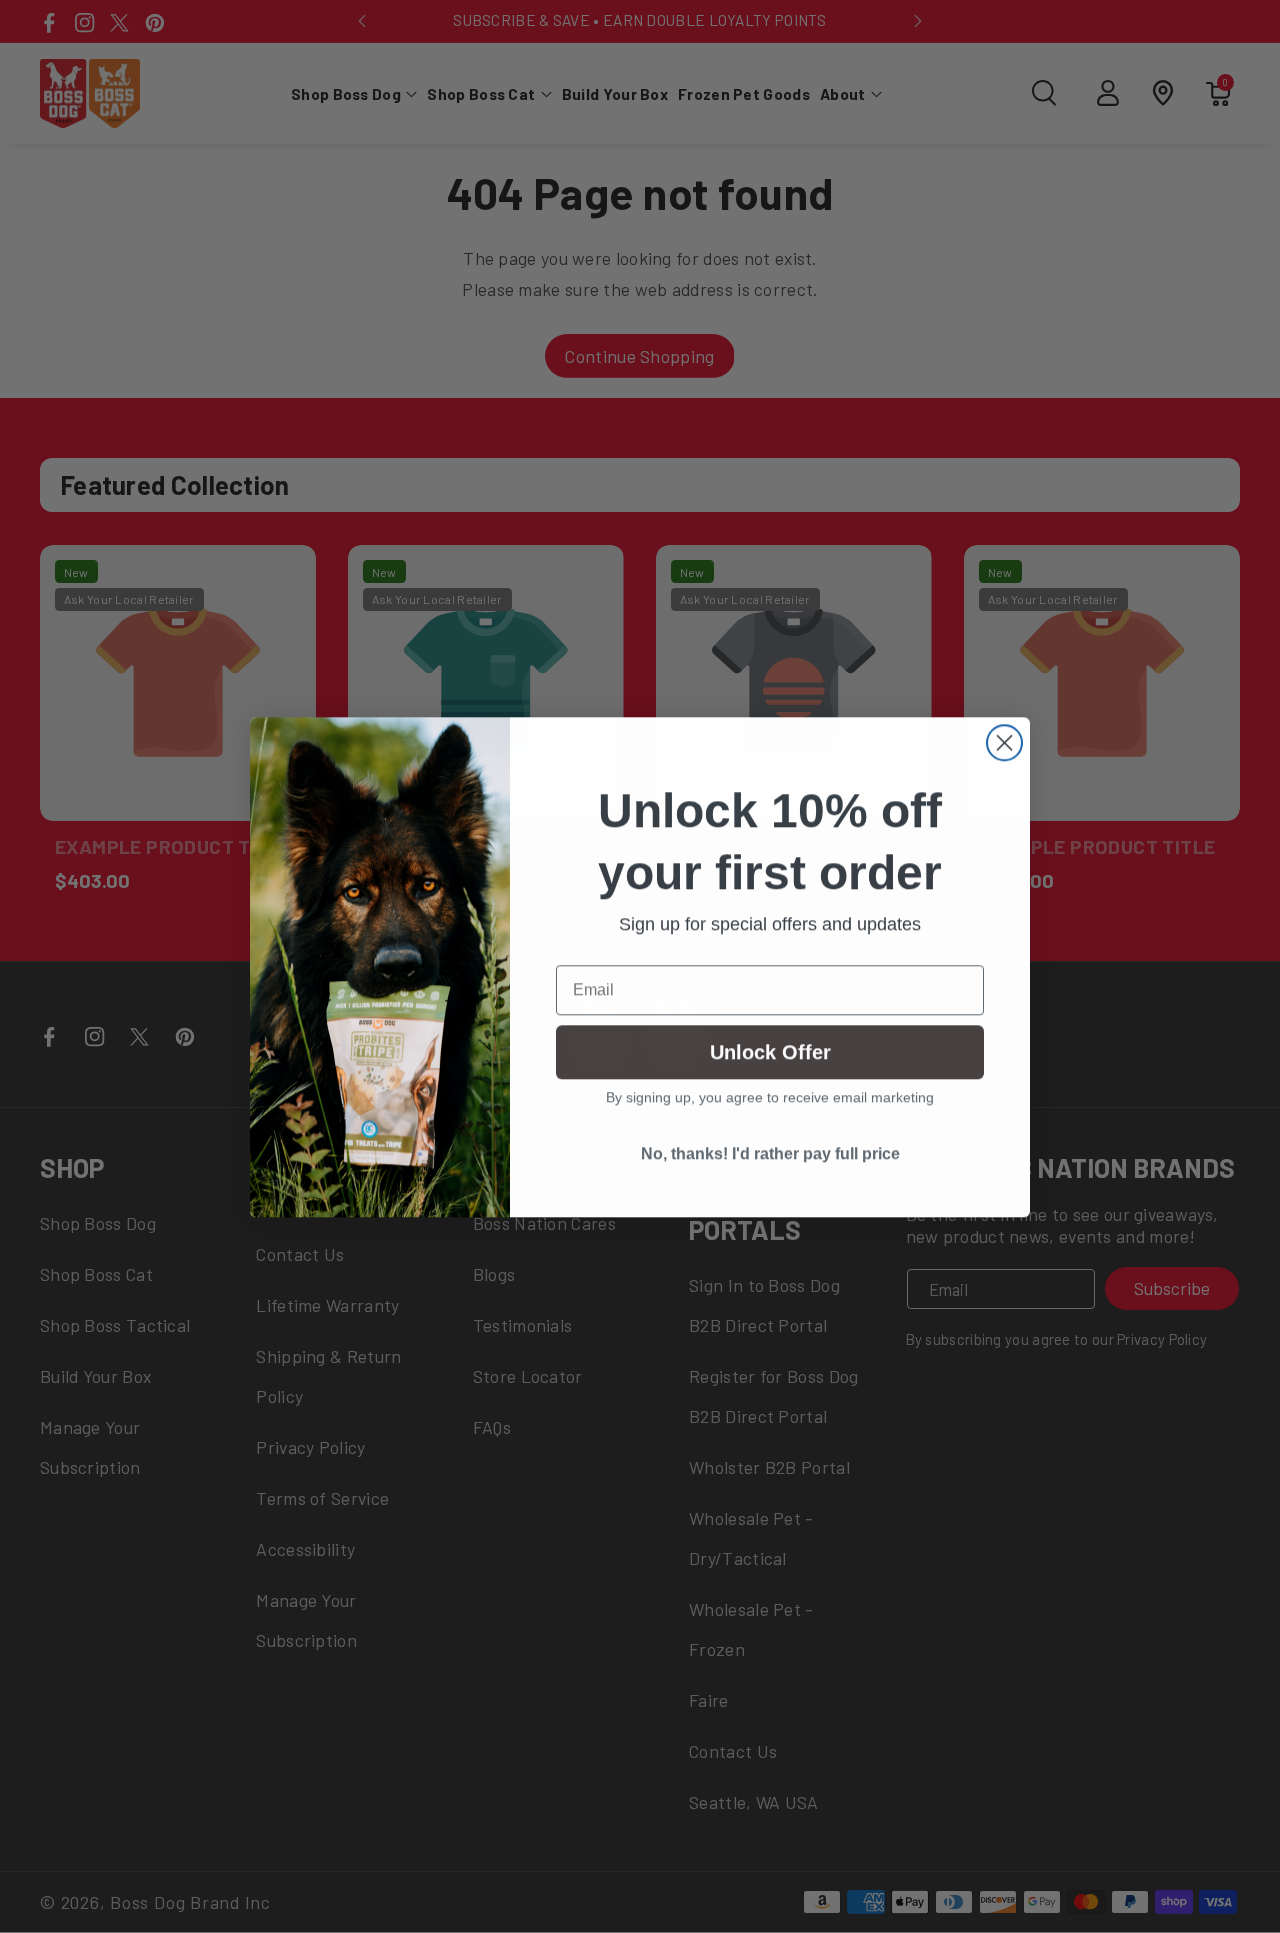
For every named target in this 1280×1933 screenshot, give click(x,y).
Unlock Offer (770, 1052)
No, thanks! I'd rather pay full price (770, 1153)
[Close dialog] (1004, 742)
